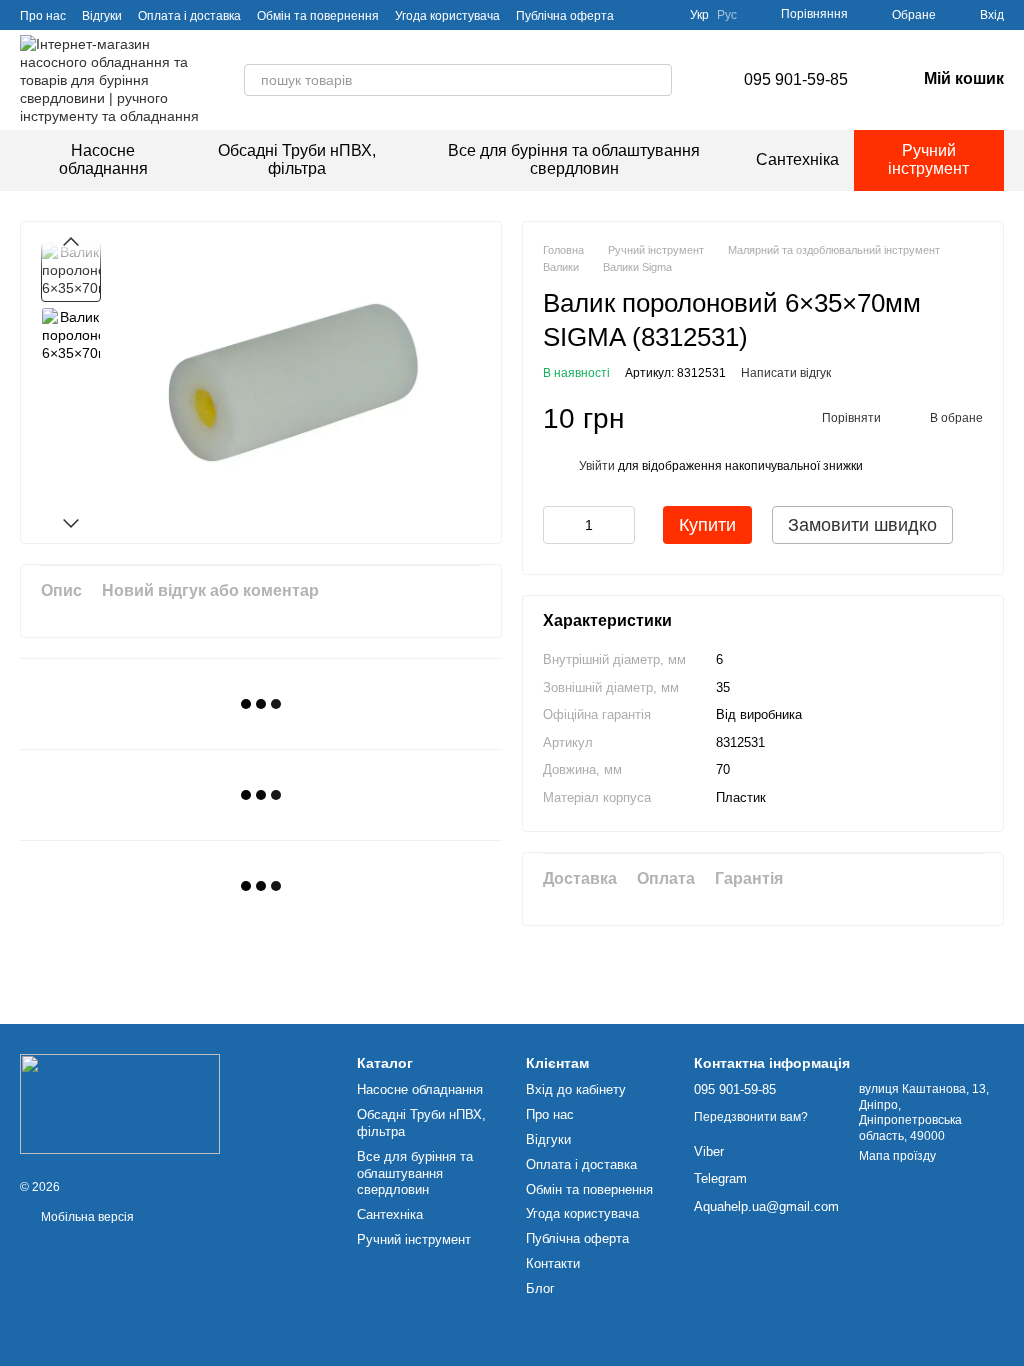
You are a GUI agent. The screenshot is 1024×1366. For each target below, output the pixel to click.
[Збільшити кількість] (620, 525)
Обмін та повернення (318, 16)
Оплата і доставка (189, 16)
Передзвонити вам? (751, 1117)
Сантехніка (797, 159)
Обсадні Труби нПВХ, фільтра (297, 159)
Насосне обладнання (103, 159)
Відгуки (102, 16)
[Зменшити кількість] (558, 525)
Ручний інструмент (928, 159)
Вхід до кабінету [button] (576, 1089)
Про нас (43, 16)
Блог (540, 1288)
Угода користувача (447, 16)
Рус (727, 15)
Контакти (553, 1263)
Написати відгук (786, 373)
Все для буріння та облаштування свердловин (574, 159)
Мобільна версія (86, 1217)
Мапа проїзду (897, 1156)
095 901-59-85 (796, 79)
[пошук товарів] (656, 80)
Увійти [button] (597, 466)
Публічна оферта (565, 16)
